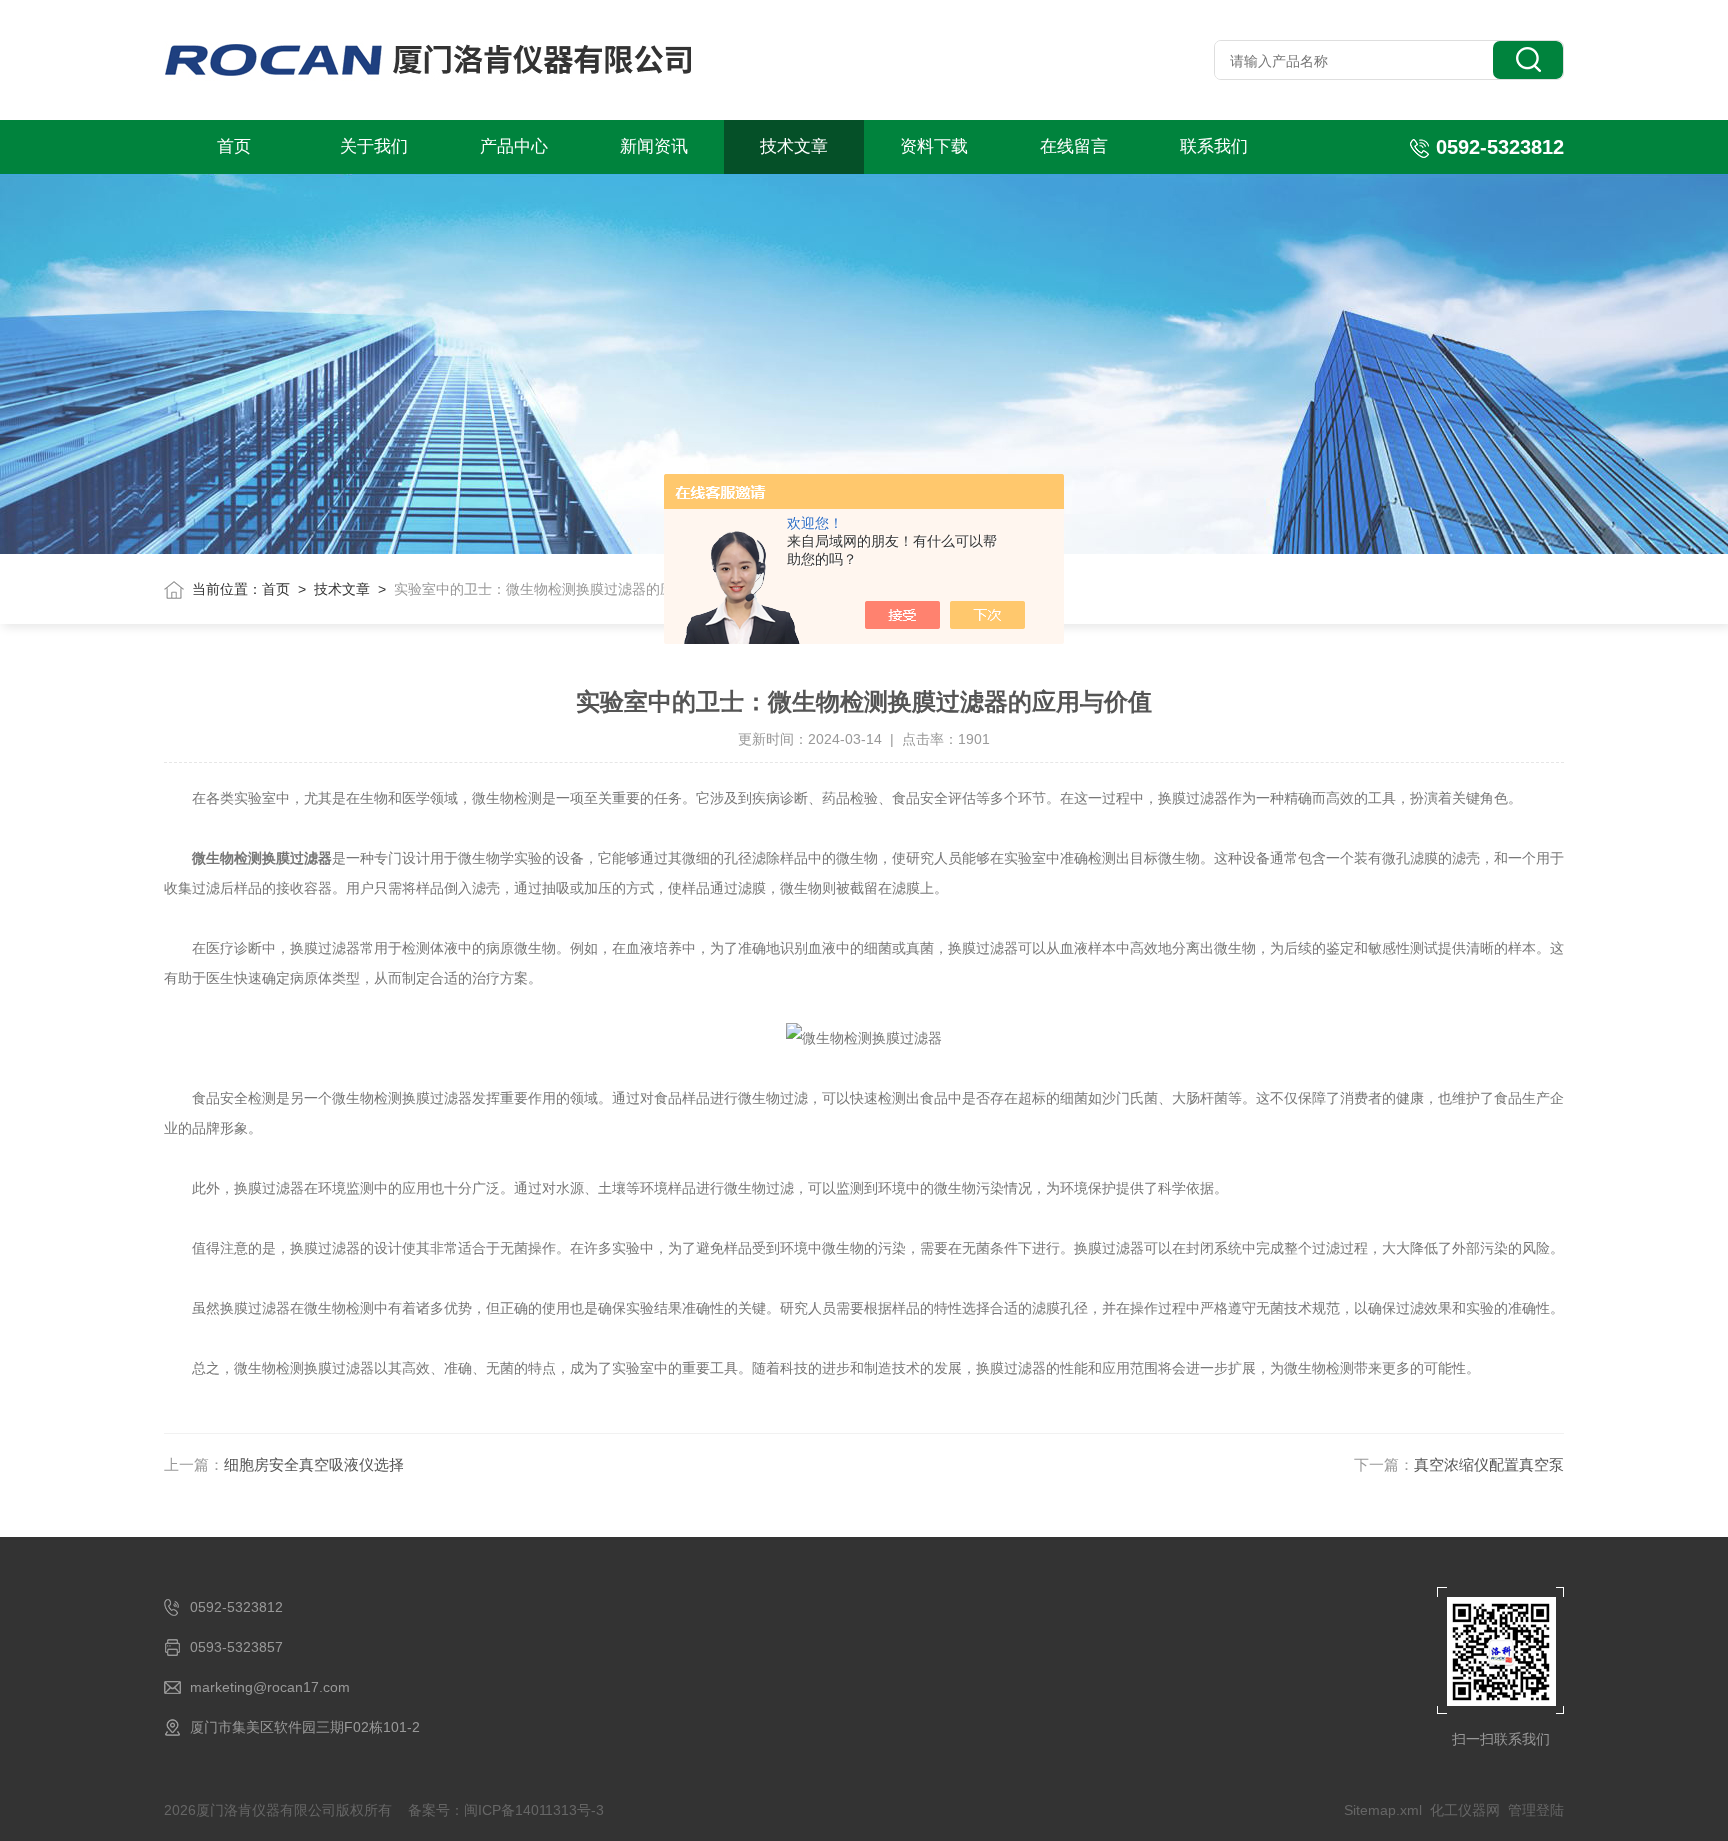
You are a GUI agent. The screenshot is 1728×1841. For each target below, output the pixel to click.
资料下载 (934, 146)
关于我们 (374, 146)
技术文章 (794, 146)
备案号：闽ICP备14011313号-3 (506, 1810)
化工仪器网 (1465, 1810)
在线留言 (1074, 146)
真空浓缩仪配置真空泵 (1489, 1464)
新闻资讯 (654, 146)
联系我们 (1214, 146)
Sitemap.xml (1383, 1810)
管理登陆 (1536, 1810)
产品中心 (514, 146)
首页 (234, 146)
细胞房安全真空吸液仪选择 (314, 1464)
